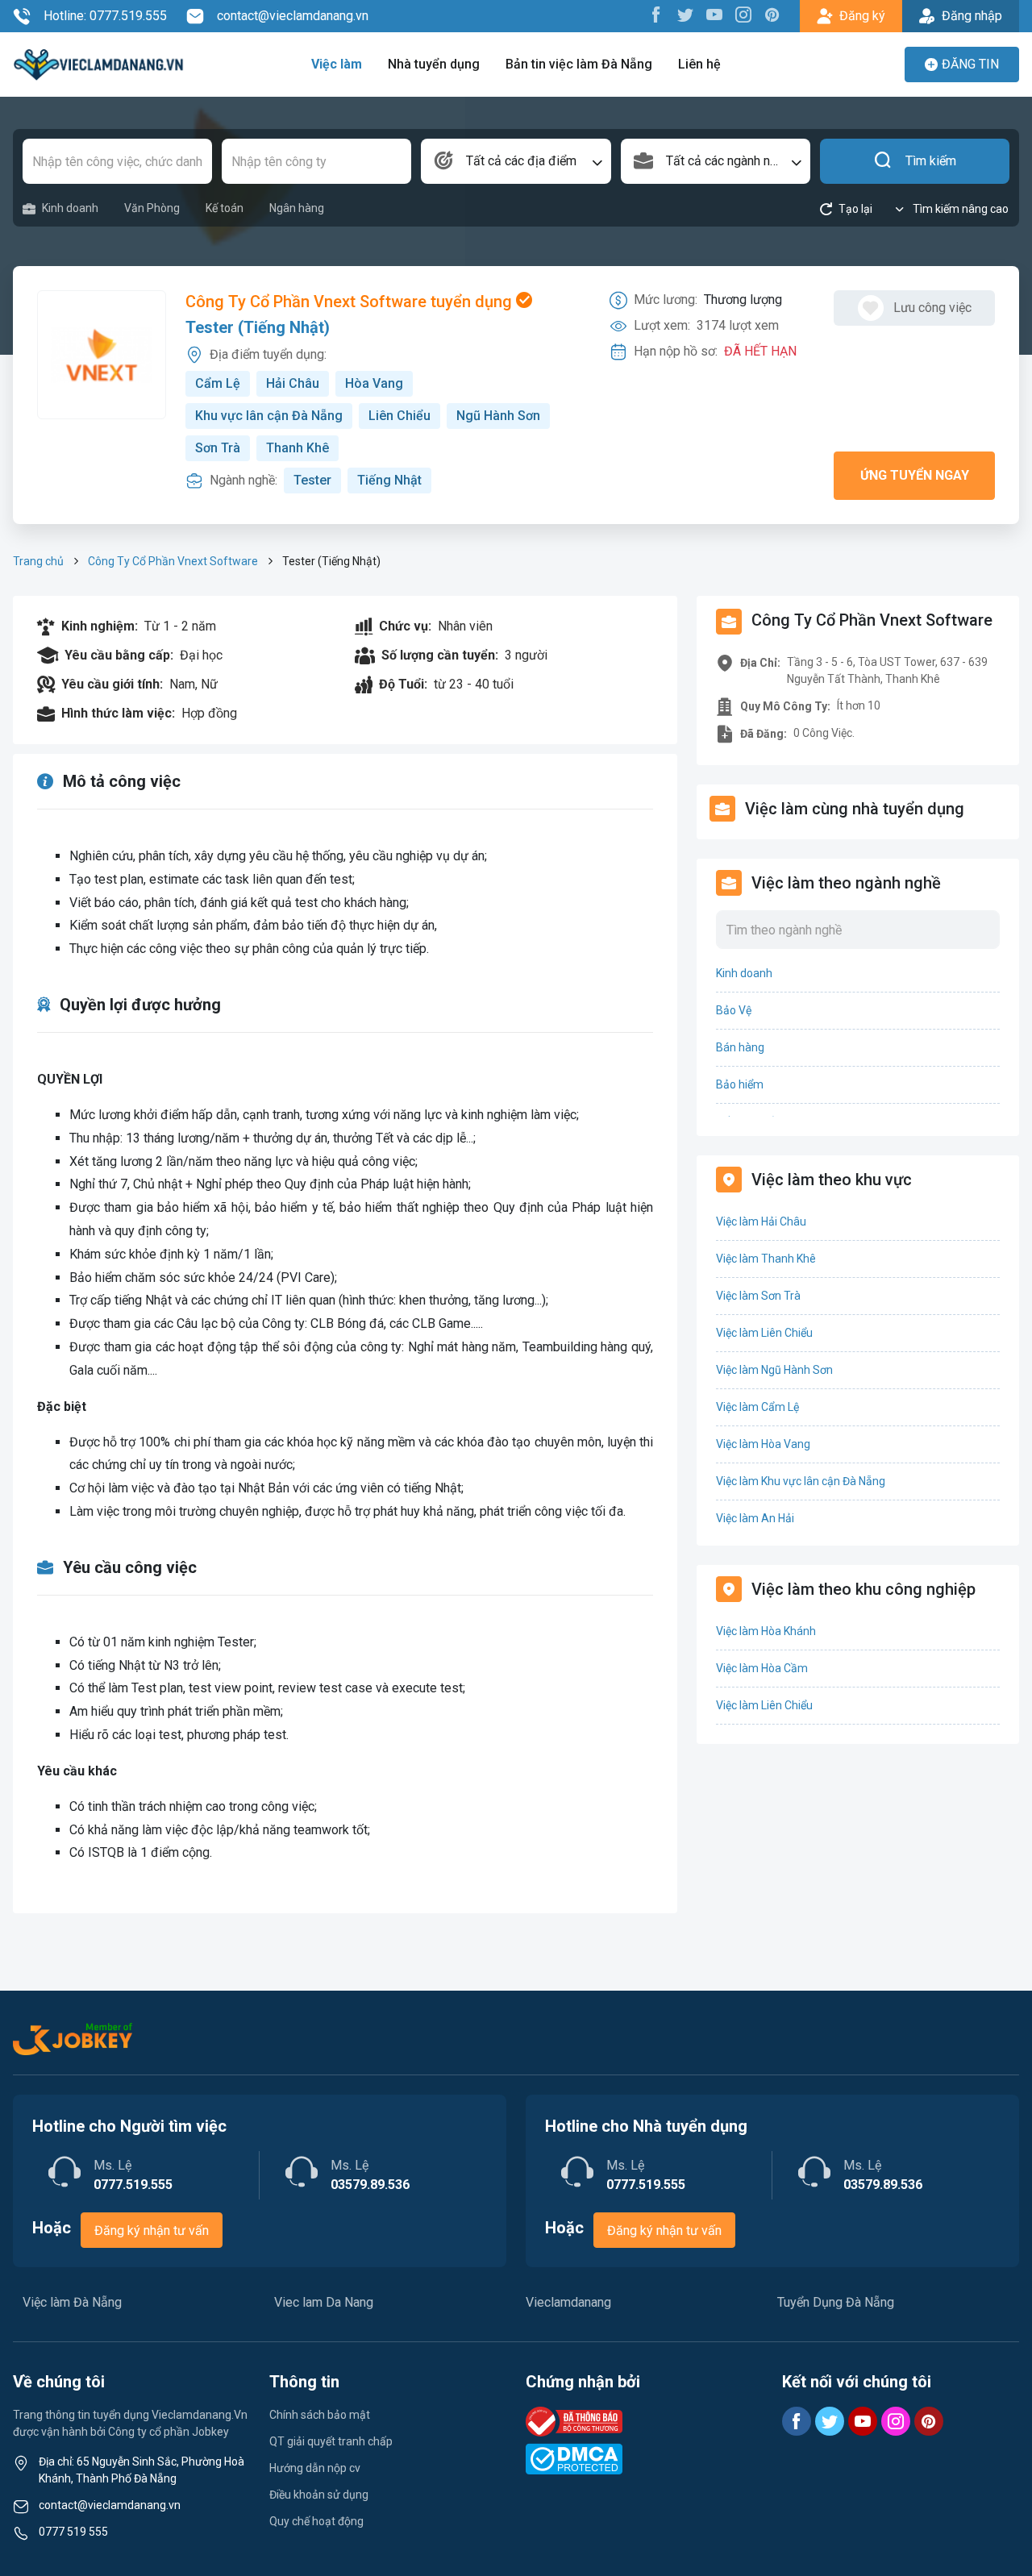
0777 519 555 (73, 2532)
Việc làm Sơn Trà (758, 1296)
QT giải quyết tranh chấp (331, 2441)
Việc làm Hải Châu (761, 1221)
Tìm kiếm (931, 161)
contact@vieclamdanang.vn (293, 16)
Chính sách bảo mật (320, 2415)
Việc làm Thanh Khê (766, 1259)
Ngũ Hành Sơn (498, 416)
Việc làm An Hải (755, 1518)
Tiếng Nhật (389, 480)
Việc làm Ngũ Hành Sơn (774, 1370)
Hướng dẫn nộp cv (315, 2468)
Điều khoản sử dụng (319, 2495)
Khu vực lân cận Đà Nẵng (269, 416)
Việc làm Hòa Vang (763, 1444)
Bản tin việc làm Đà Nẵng (579, 64)
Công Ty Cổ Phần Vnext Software (173, 561)
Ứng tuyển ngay (915, 475)
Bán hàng (740, 1047)
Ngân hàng (297, 208)
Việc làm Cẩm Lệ (757, 1407)
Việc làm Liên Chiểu (764, 1333)
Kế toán (225, 208)
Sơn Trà (218, 448)
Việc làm (337, 64)
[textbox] (516, 161)
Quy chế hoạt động (316, 2521)
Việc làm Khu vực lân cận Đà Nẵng (801, 1481)
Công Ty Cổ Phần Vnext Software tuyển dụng (351, 302)
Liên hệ (699, 64)
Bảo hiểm (740, 1084)
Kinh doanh (70, 208)
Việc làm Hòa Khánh (766, 1631)
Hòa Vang (374, 383)
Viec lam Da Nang (324, 2302)
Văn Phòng (152, 208)
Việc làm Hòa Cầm (762, 1668)
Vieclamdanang (568, 2302)
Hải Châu (293, 383)
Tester (312, 480)
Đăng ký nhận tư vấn (152, 2231)
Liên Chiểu (399, 416)
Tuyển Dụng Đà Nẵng (836, 2302)
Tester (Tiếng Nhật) (258, 327)
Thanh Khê (298, 448)
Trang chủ (38, 561)
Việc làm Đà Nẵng (72, 2302)
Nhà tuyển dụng (434, 64)
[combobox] (516, 161)
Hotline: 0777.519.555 (105, 16)
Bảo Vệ (734, 1010)
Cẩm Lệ (218, 383)
